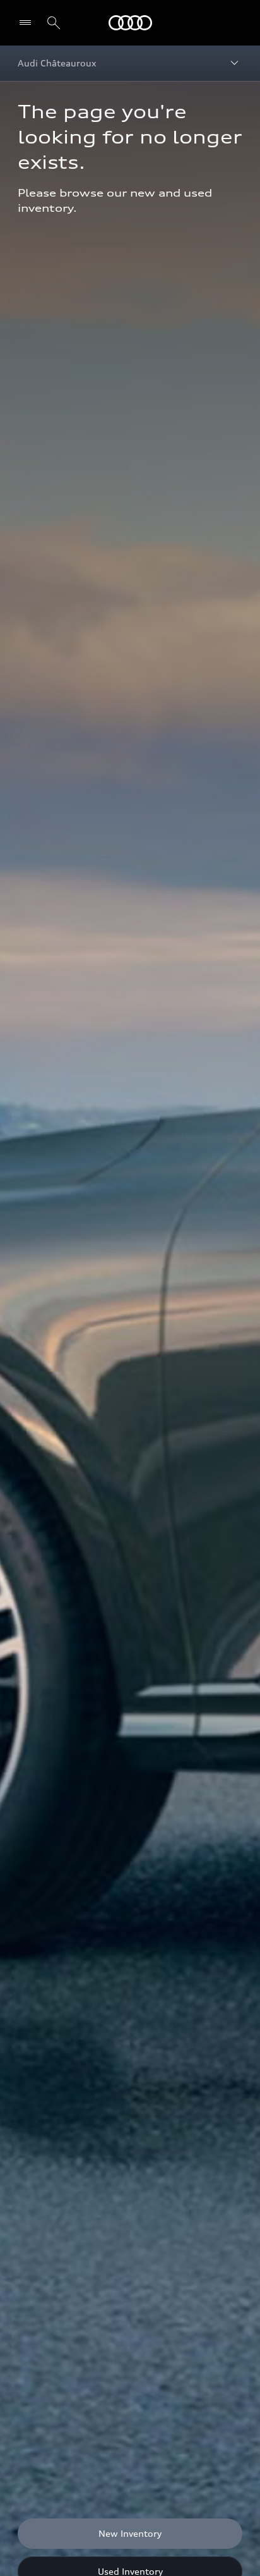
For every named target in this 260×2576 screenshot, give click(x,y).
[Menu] (28, 23)
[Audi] (130, 23)
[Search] (54, 23)
